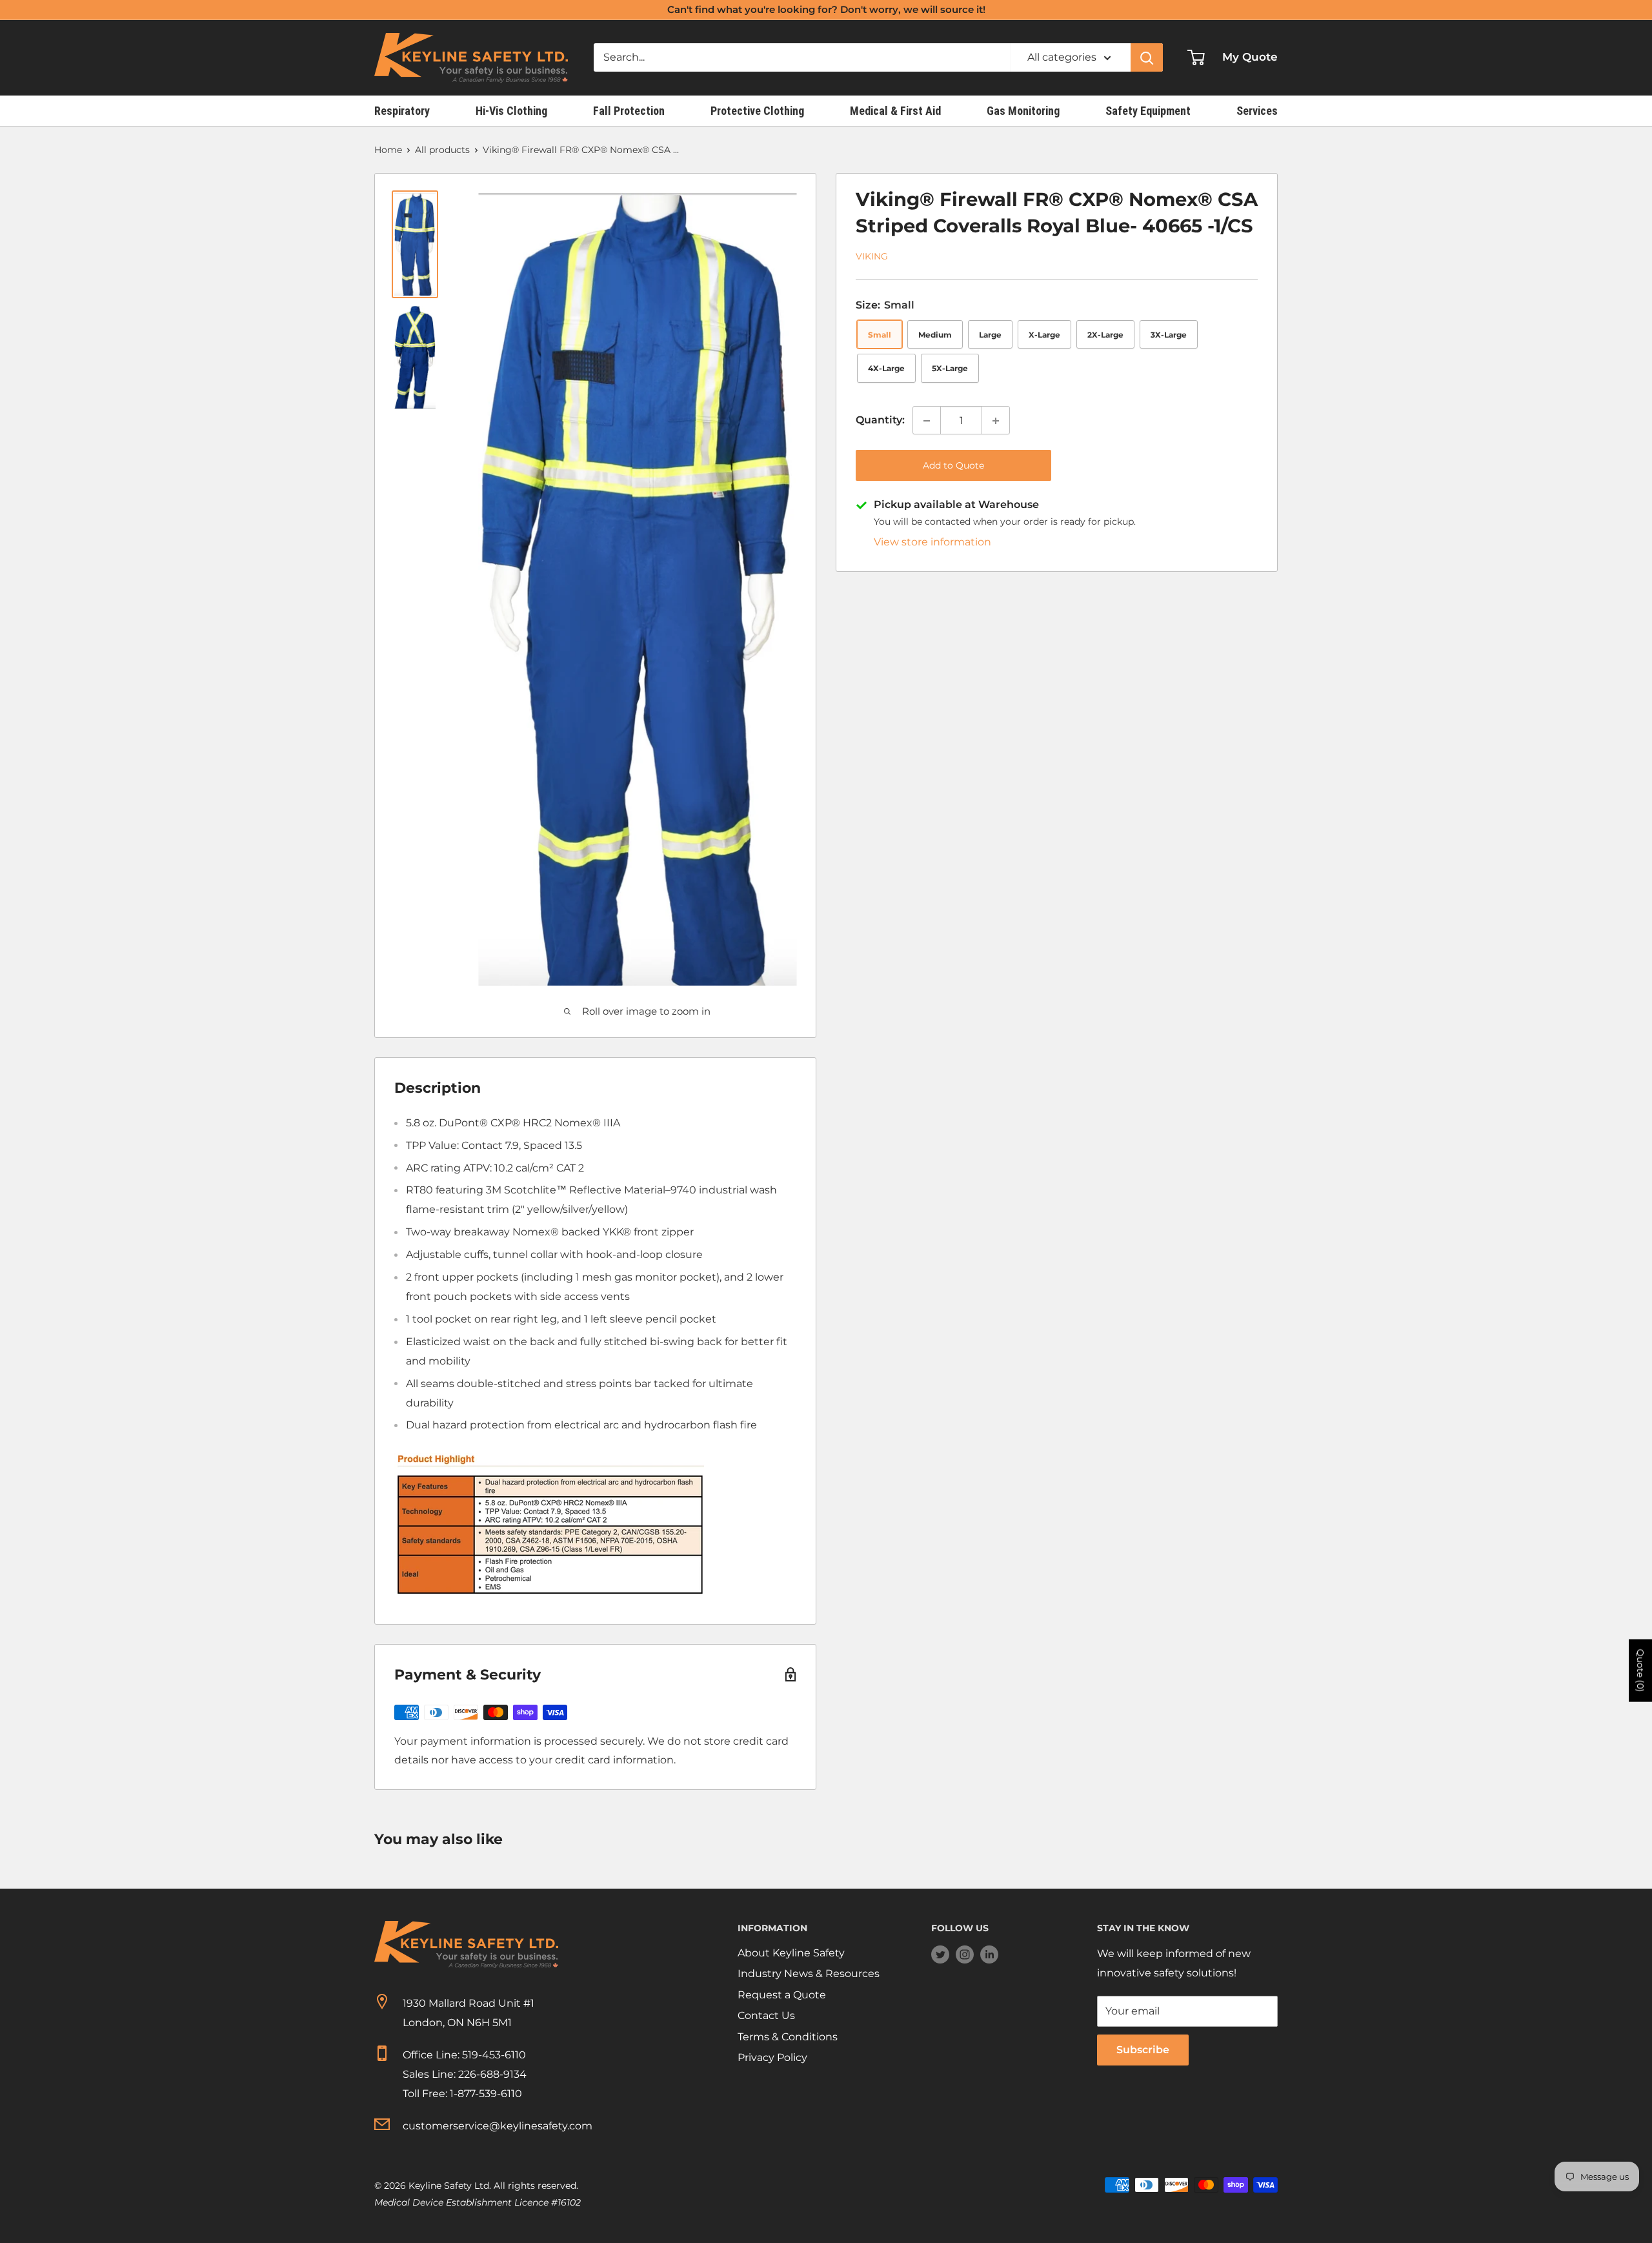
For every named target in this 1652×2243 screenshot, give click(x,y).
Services (1257, 111)
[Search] (1147, 57)
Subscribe (1143, 2050)
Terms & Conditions (788, 2037)
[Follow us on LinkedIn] (989, 1954)
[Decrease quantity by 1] (927, 421)
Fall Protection (629, 111)
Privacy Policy (772, 2057)
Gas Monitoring (1023, 111)
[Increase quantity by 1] (996, 421)
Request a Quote (782, 1995)
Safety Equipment (1148, 111)
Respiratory (402, 111)
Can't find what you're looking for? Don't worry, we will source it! (826, 9)
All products (442, 150)
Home (388, 150)
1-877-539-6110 (486, 2094)
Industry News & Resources (809, 1974)
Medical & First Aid (895, 111)
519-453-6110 (494, 2055)
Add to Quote (953, 466)
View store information (932, 543)
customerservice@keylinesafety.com (498, 2126)
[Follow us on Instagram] (965, 1954)
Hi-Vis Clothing (511, 111)
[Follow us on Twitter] (940, 1954)
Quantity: (880, 421)
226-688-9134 (492, 2074)
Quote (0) (1640, 1671)
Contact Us (766, 2015)
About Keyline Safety (791, 1953)
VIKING (872, 257)
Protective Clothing (757, 111)
